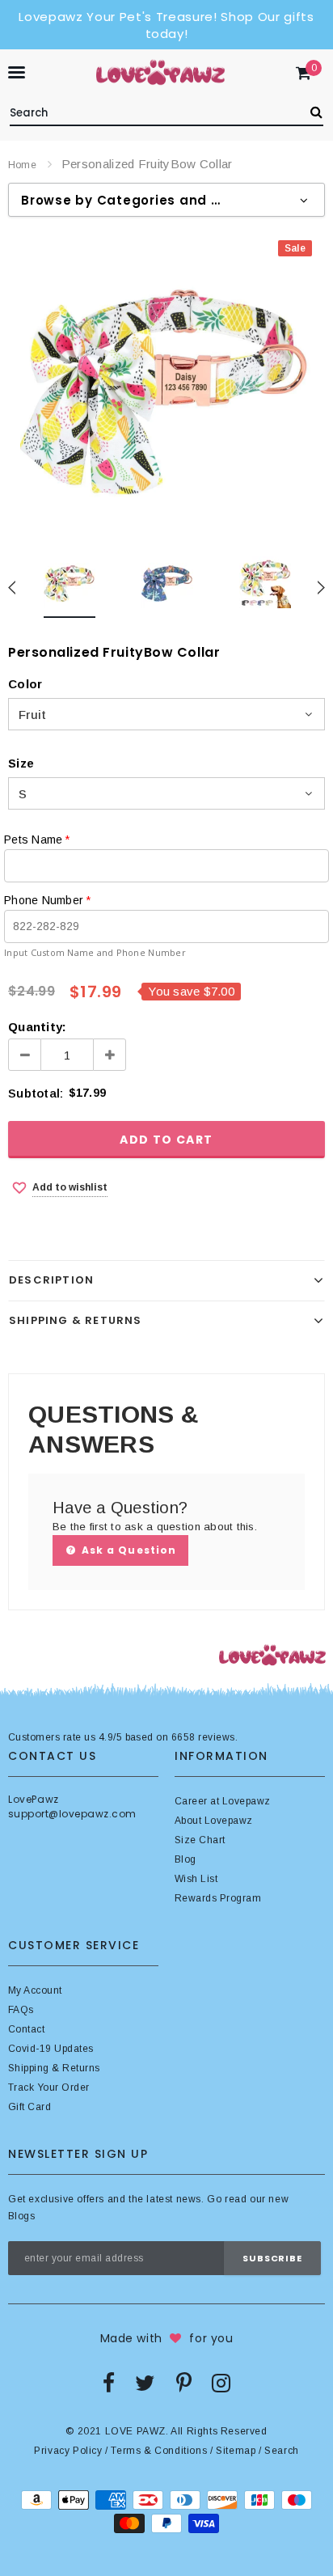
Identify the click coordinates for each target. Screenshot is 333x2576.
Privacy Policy (68, 2451)
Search (282, 2451)
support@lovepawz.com (72, 1814)
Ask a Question (127, 1550)
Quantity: (37, 1027)
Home (22, 165)
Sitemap (236, 2451)
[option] (166, 386)
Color (25, 684)
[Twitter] (145, 2383)
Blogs (21, 2216)
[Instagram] (221, 2383)
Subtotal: (36, 1093)
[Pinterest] (184, 2383)
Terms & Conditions (159, 2451)
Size (21, 763)
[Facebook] (109, 2383)
